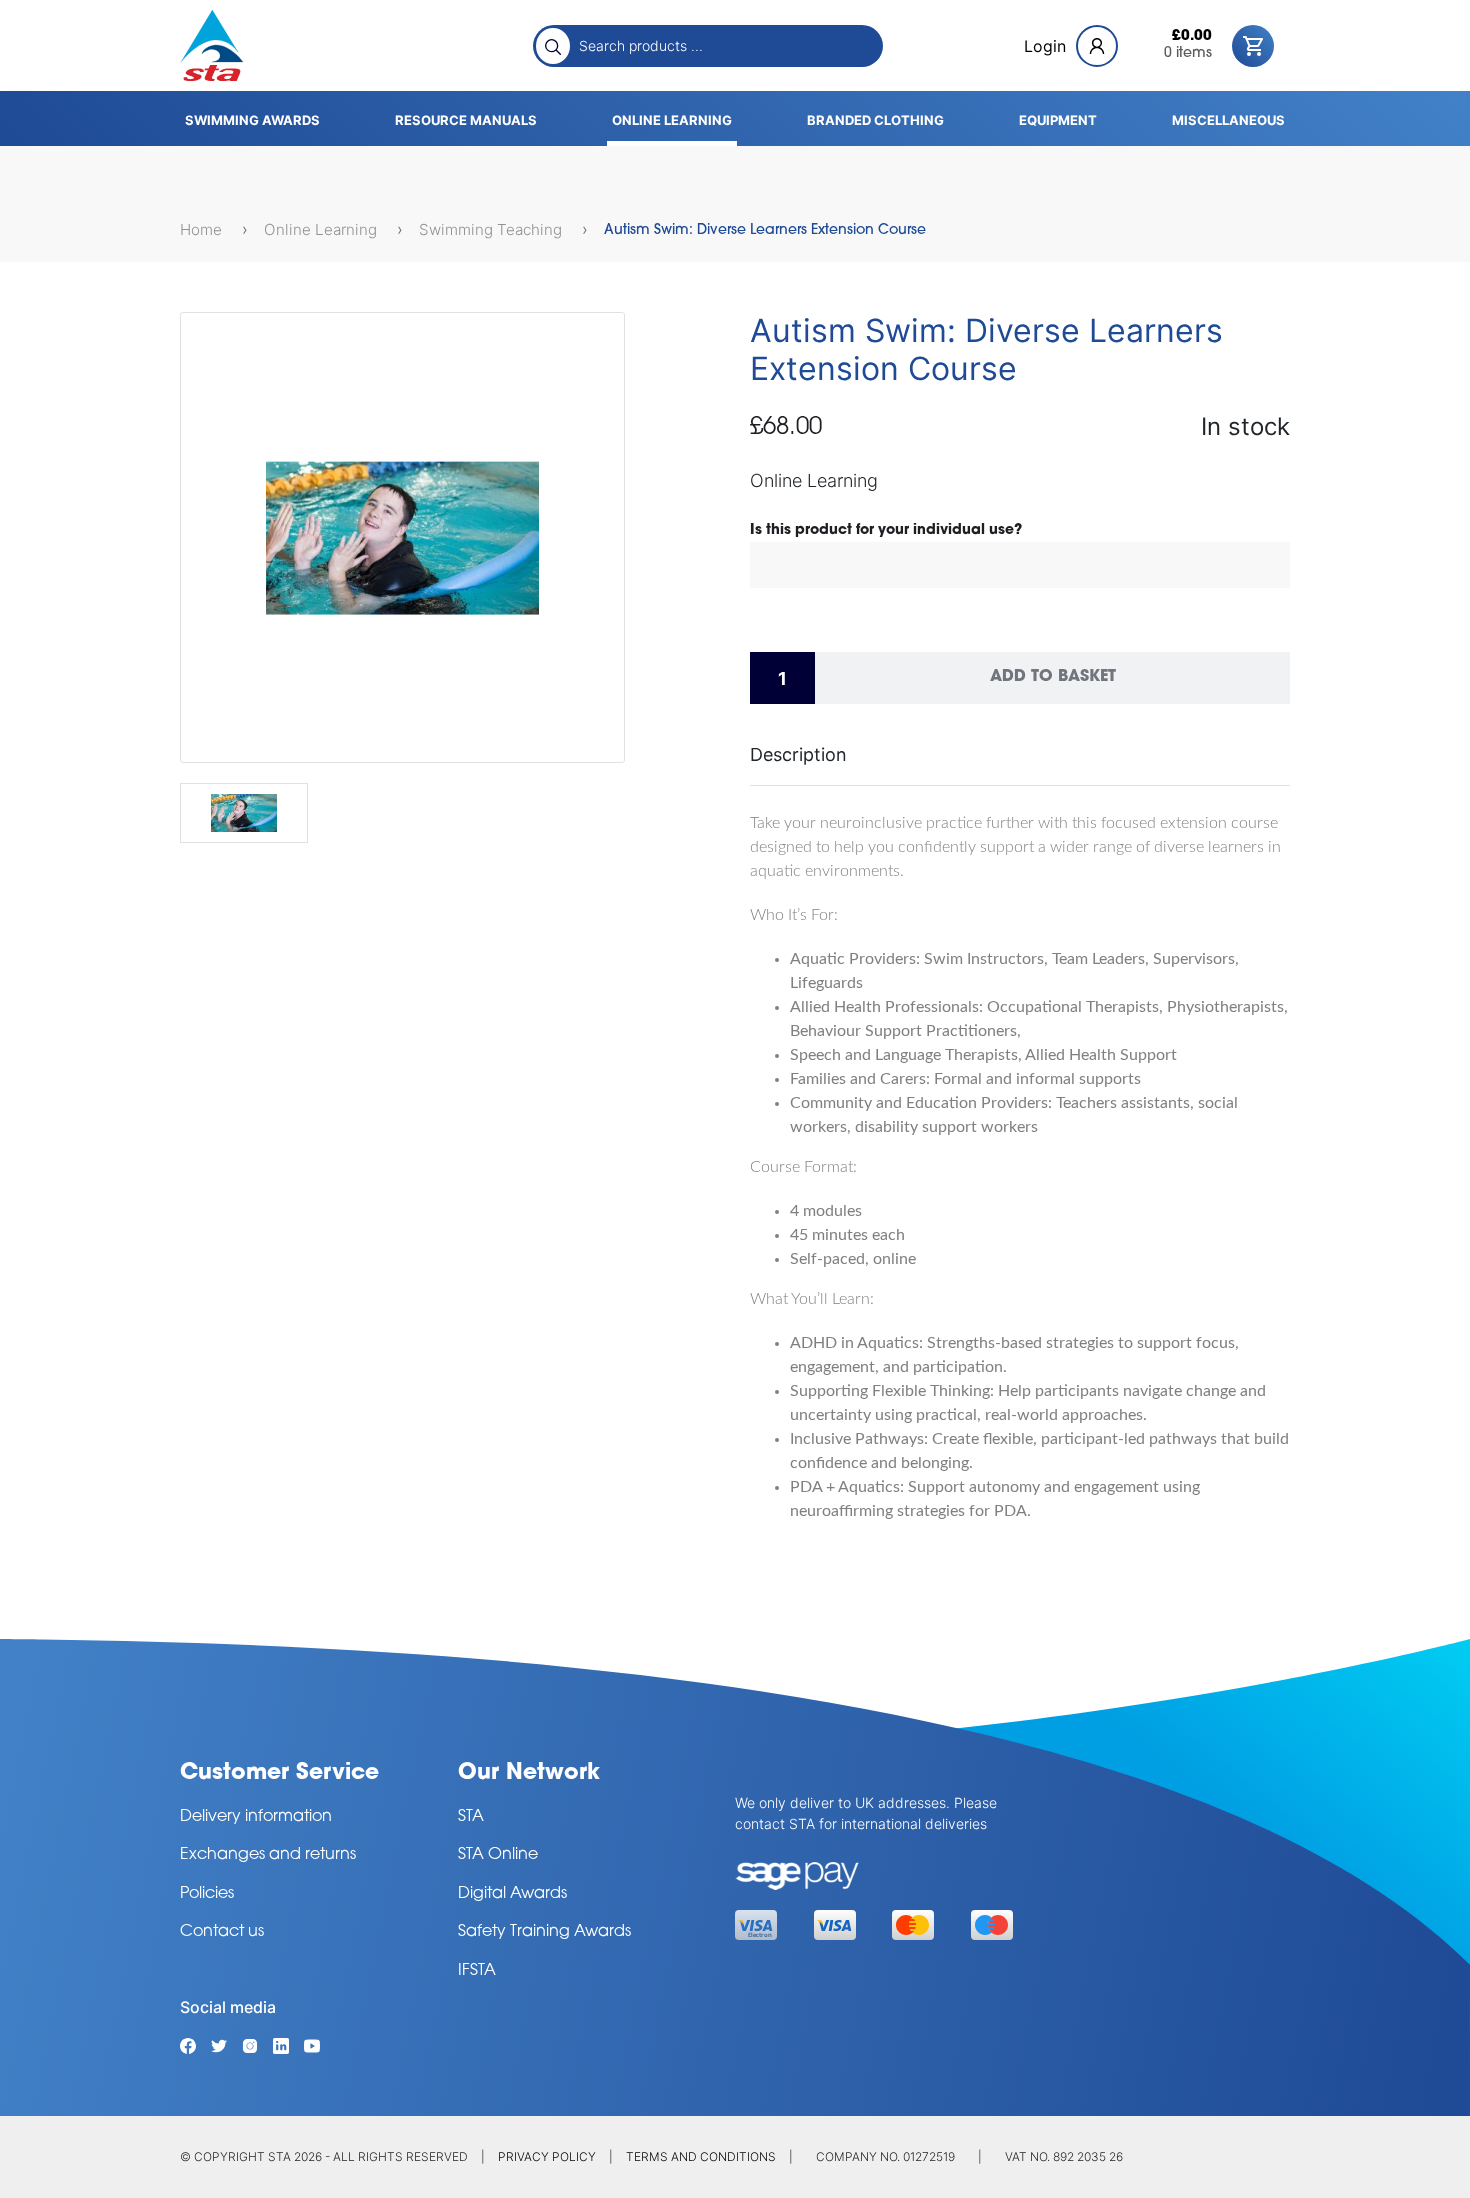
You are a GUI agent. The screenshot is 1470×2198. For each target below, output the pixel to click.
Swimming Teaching (492, 229)
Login (1045, 46)
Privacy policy (547, 2156)
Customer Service (279, 1773)
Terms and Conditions (701, 2156)
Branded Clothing (875, 120)
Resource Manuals (466, 120)
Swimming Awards (252, 120)
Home (203, 229)
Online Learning (672, 120)
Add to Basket (1053, 677)
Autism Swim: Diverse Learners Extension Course (765, 230)
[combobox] (725, 45)
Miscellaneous (1228, 120)
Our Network (529, 1773)
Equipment (1058, 120)
